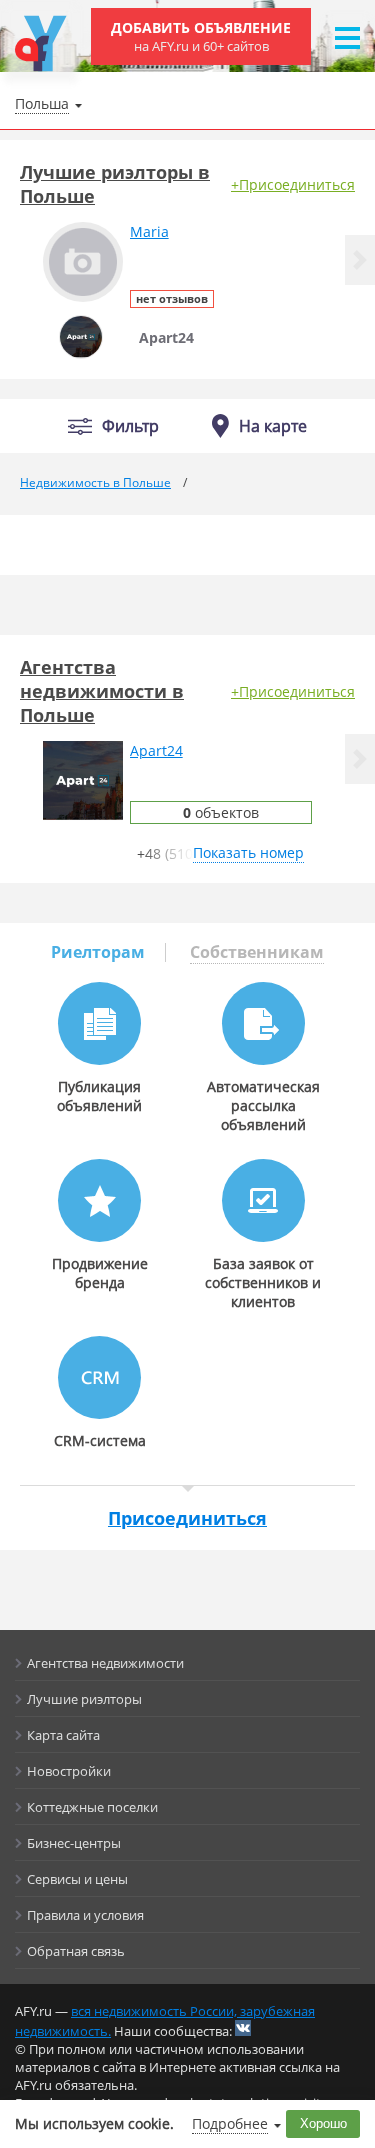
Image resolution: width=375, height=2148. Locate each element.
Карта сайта (63, 1735)
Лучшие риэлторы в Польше (115, 184)
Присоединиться (187, 1518)
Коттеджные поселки (92, 1807)
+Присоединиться (293, 184)
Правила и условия (85, 1915)
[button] (360, 260)
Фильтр (130, 426)
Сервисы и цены (77, 1879)
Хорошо (323, 2123)
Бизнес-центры (74, 1843)
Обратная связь (76, 1951)
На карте (273, 426)
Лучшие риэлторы (84, 1699)
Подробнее (230, 2123)
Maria (149, 231)
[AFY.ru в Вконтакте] (243, 2028)
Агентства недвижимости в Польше (102, 691)
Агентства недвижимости (105, 1663)
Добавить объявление (201, 36)
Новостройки (69, 1771)
